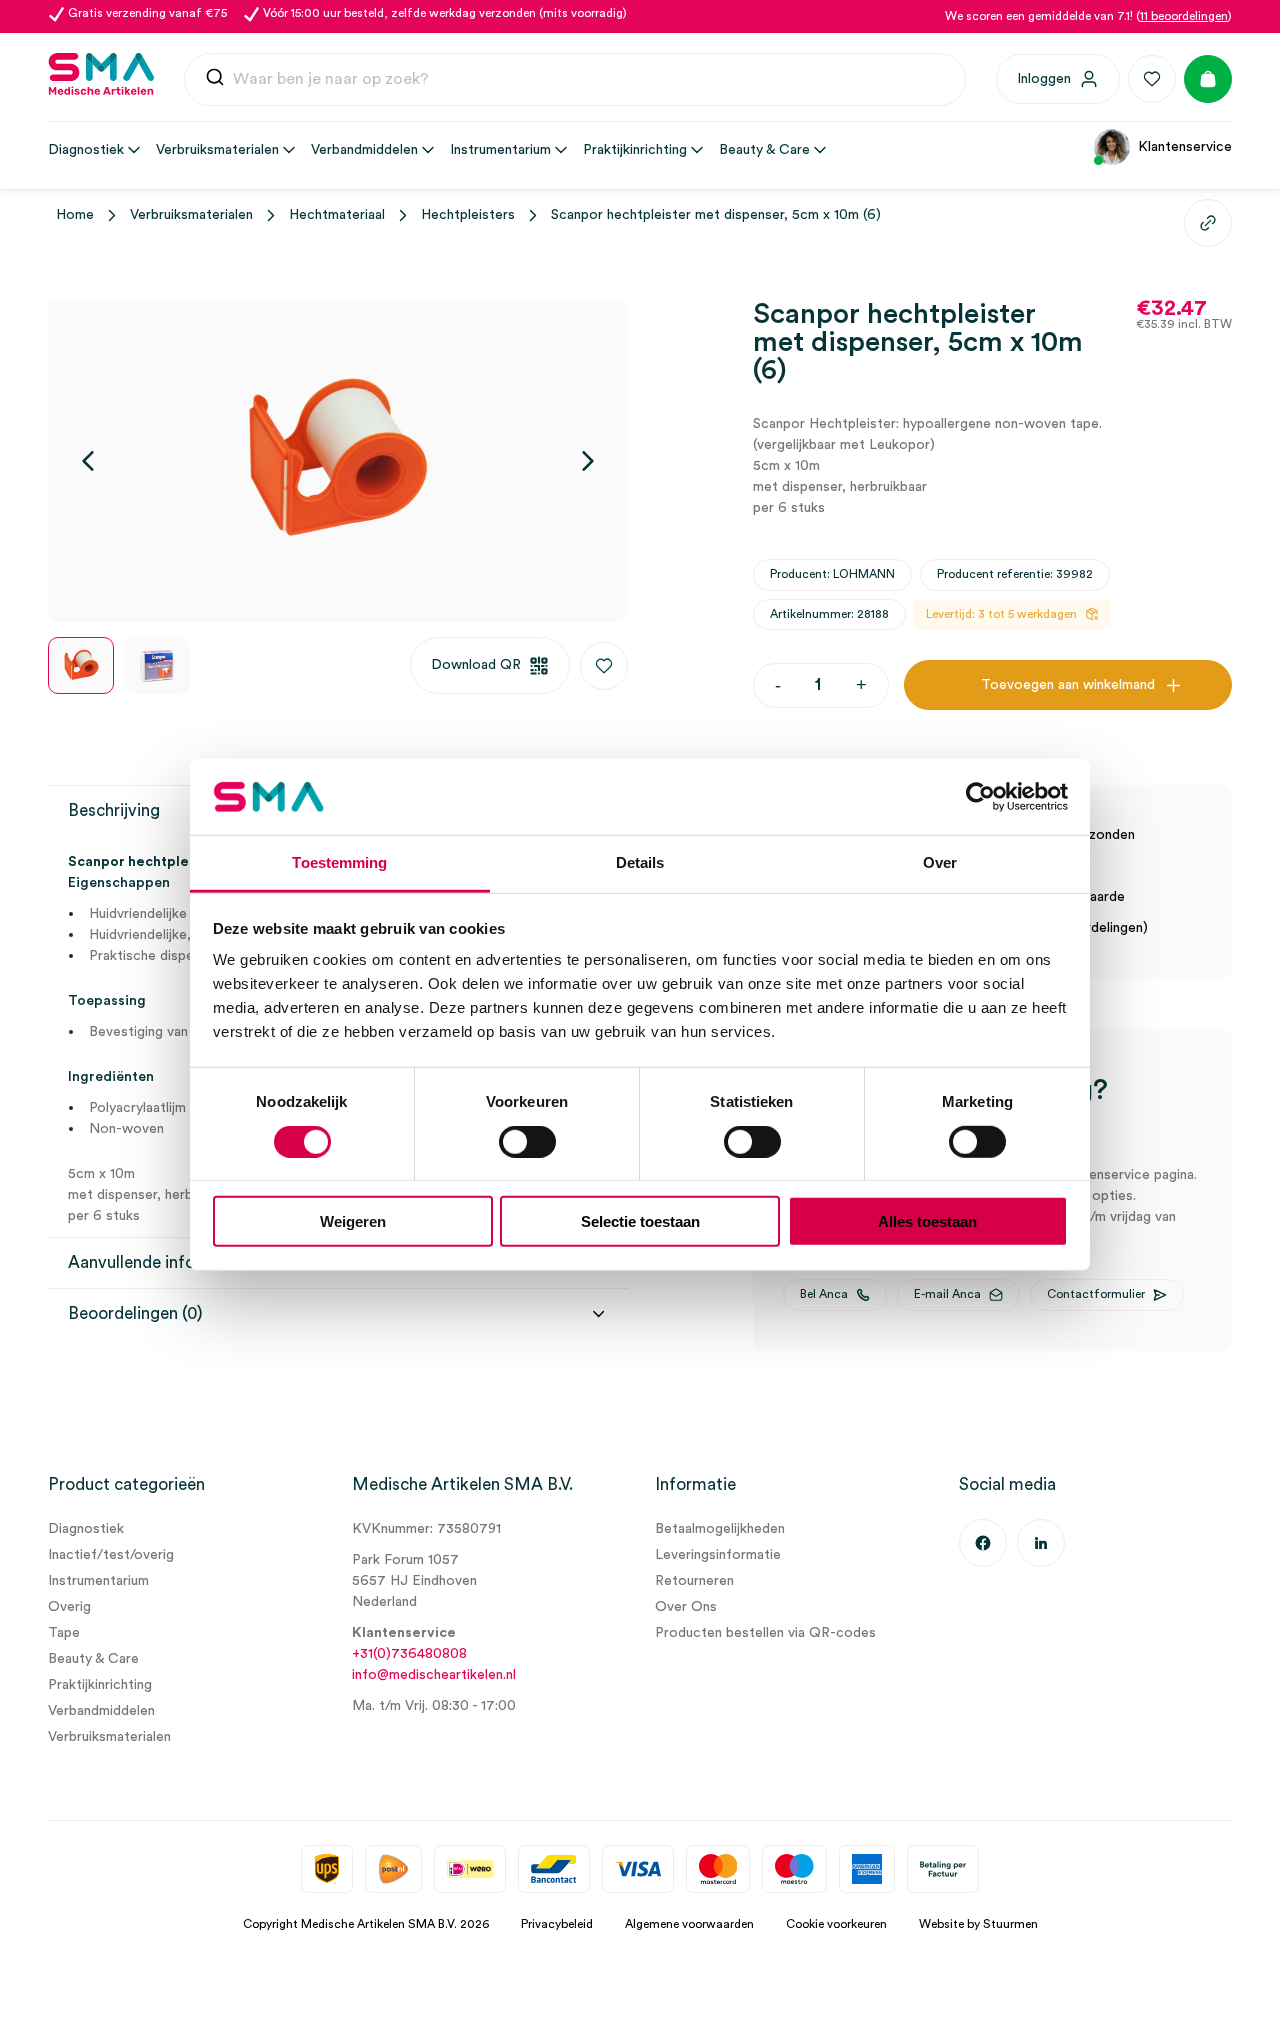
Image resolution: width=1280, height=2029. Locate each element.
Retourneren (694, 1581)
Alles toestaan (927, 1221)
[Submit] (215, 79)
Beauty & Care (93, 1659)
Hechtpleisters (468, 215)
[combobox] (575, 80)
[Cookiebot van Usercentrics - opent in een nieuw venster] (980, 797)
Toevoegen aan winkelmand (1068, 685)
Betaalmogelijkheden (720, 1529)
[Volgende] (588, 461)
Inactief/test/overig (111, 1555)
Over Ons (686, 1607)
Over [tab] (940, 862)
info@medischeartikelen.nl (434, 1675)
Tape (64, 1633)
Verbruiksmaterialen (191, 215)
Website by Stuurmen (978, 1924)
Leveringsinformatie (718, 1555)
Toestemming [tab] (339, 862)
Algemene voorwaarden (689, 1924)
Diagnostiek (86, 1529)
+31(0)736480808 (409, 1654)
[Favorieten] (1152, 79)
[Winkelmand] (1208, 79)
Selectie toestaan (640, 1221)
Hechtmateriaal (337, 215)
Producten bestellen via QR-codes (765, 1633)
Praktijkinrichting (100, 1685)
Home (75, 215)
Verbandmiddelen (101, 1711)
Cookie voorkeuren (836, 1924)
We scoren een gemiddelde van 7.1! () (1088, 16)
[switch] (527, 1141)
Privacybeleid (557, 1924)
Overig (69, 1607)
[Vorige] (88, 461)
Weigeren (353, 1221)
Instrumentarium (98, 1581)
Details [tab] (640, 862)
